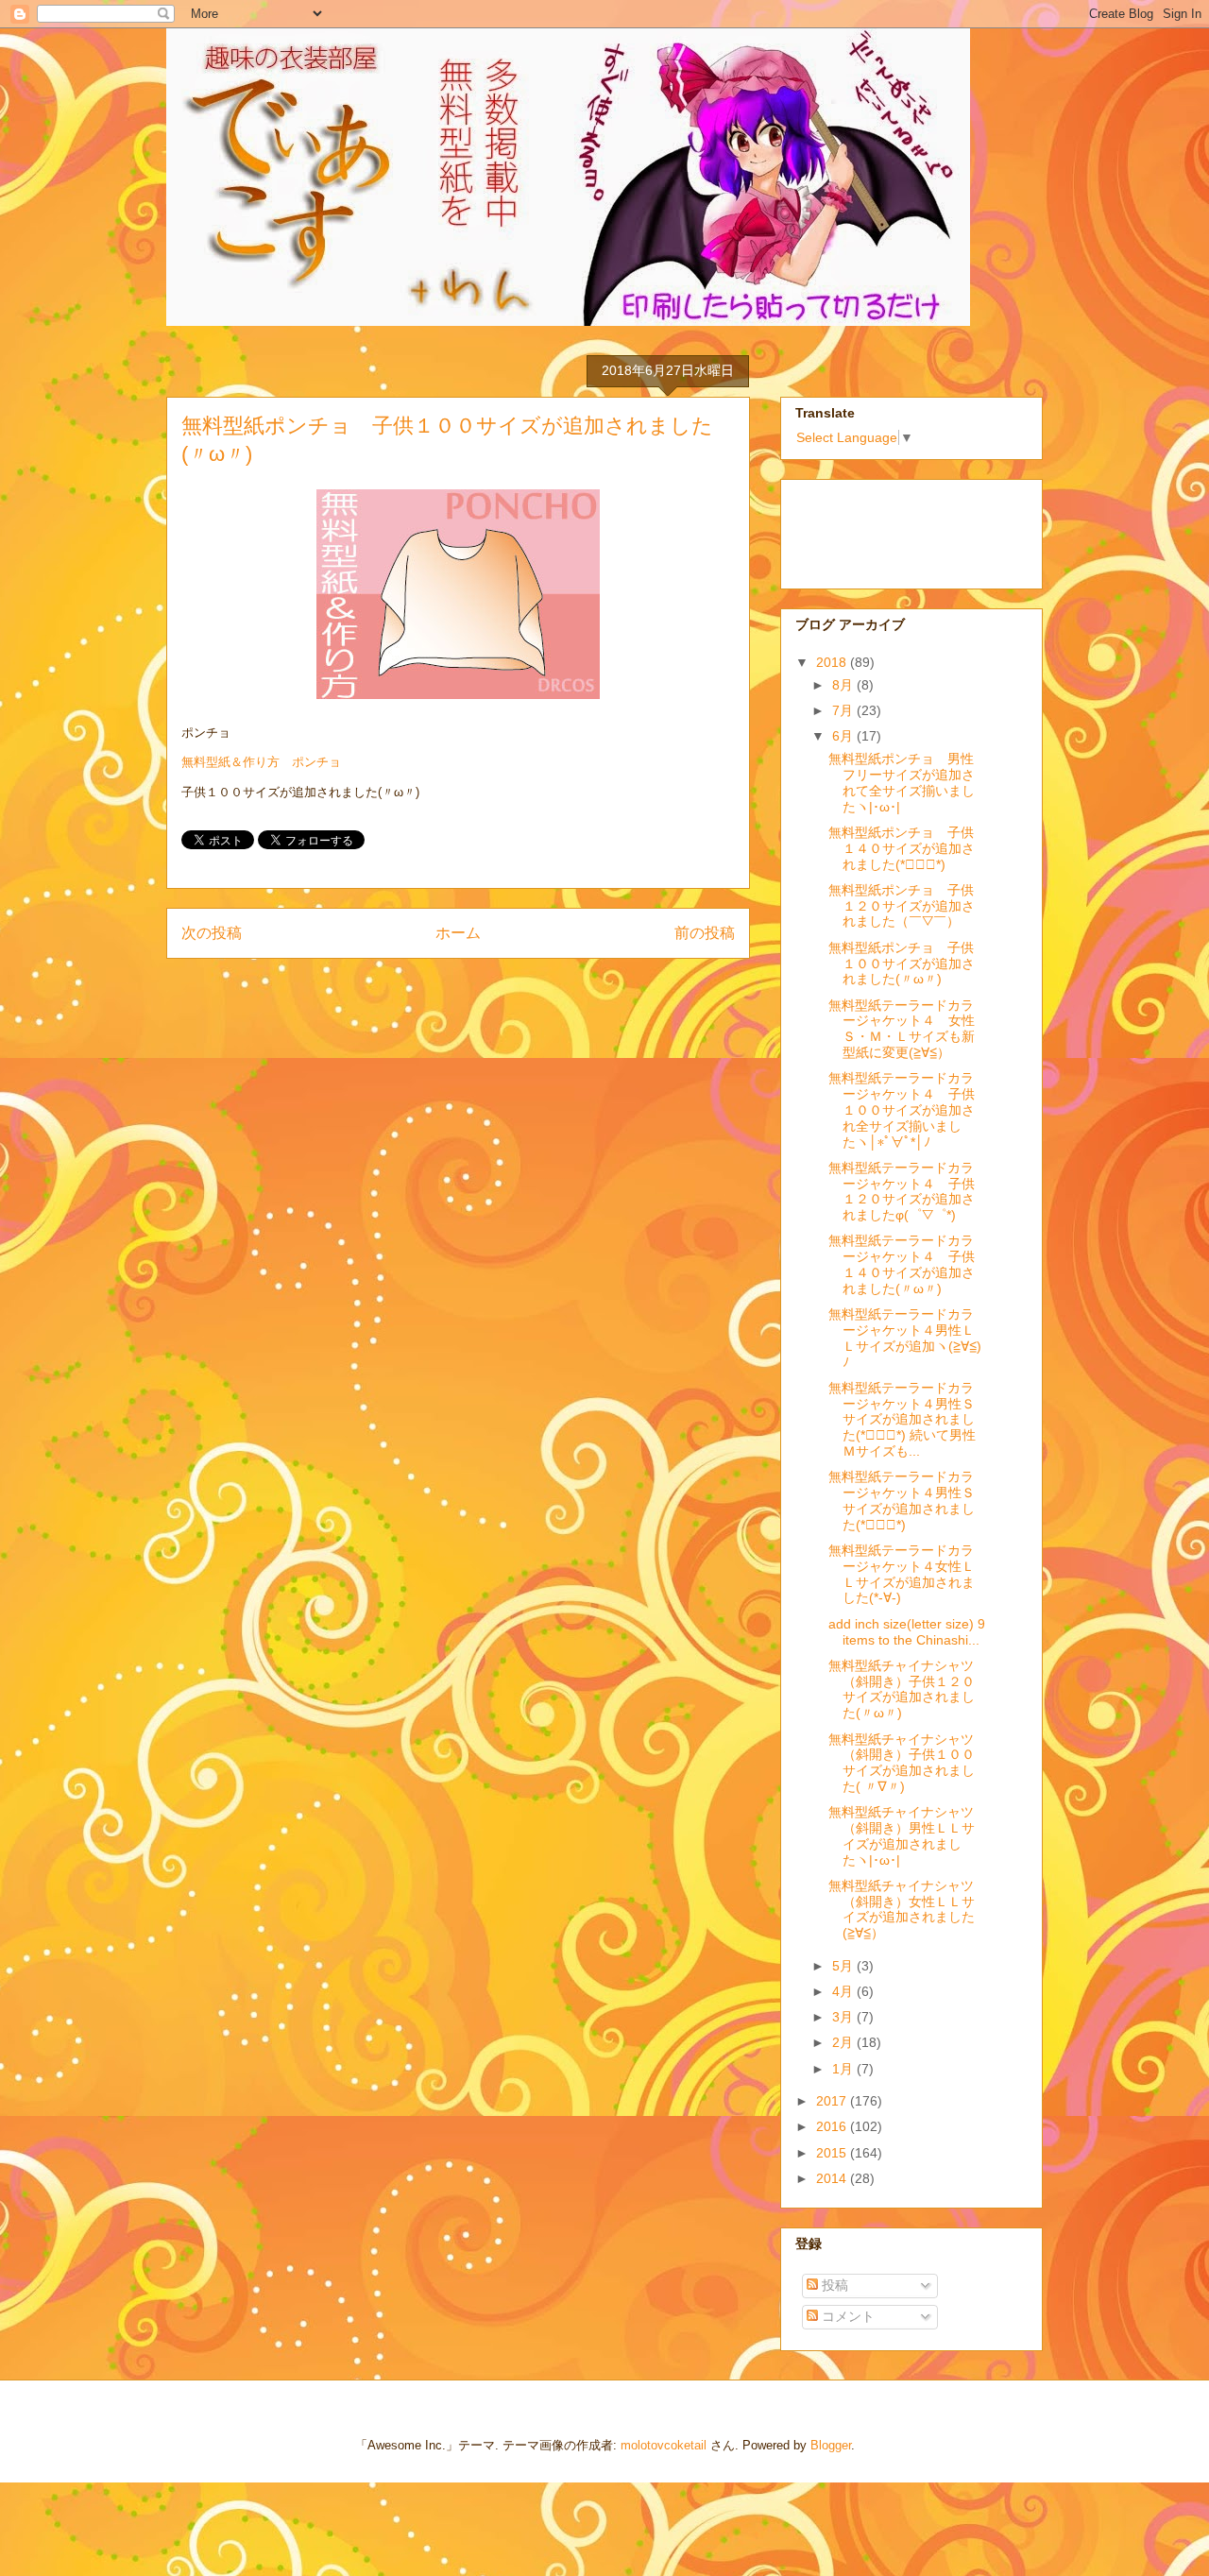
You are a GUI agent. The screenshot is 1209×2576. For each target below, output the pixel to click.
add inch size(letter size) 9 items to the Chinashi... (907, 1632)
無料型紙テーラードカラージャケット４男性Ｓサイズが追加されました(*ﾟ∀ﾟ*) (902, 1500)
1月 (844, 2069)
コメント (846, 2316)
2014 (833, 2178)
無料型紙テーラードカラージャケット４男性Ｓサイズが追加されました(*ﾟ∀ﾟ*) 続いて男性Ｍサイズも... (902, 1419)
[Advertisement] (890, 529)
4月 (844, 1991)
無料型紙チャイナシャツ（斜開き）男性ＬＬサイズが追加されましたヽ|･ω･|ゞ (902, 1835)
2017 (833, 2101)
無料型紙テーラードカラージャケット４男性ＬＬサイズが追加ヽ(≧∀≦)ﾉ (905, 1338)
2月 (844, 2042)
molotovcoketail (664, 2445)
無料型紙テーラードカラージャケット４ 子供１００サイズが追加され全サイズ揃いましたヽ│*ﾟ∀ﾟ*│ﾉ (902, 1109)
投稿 (833, 2285)
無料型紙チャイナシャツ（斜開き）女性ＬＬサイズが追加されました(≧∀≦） (902, 1909)
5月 (844, 1966)
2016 (833, 2126)
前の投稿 (705, 933)
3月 (844, 2017)
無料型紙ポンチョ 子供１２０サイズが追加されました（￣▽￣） (902, 906)
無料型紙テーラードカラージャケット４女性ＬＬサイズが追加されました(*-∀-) (902, 1574)
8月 (844, 685)
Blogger (831, 2445)
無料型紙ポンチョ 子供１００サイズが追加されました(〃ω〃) (902, 964)
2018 (833, 662)
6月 (844, 736)
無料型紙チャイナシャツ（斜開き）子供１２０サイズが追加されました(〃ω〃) (902, 1689)
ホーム (458, 933)
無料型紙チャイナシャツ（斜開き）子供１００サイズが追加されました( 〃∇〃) (902, 1763)
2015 (833, 2153)
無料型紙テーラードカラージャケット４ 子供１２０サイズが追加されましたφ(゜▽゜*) (902, 1191)
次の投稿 (212, 933)
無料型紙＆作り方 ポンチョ (261, 762)
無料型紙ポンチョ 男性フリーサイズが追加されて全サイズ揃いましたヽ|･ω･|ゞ (902, 782)
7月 (844, 710)
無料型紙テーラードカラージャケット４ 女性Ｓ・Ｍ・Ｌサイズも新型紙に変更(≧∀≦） (902, 1029)
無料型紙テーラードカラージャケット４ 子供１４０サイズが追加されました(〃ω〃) (902, 1264)
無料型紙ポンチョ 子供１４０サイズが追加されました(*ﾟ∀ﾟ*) (902, 848)
